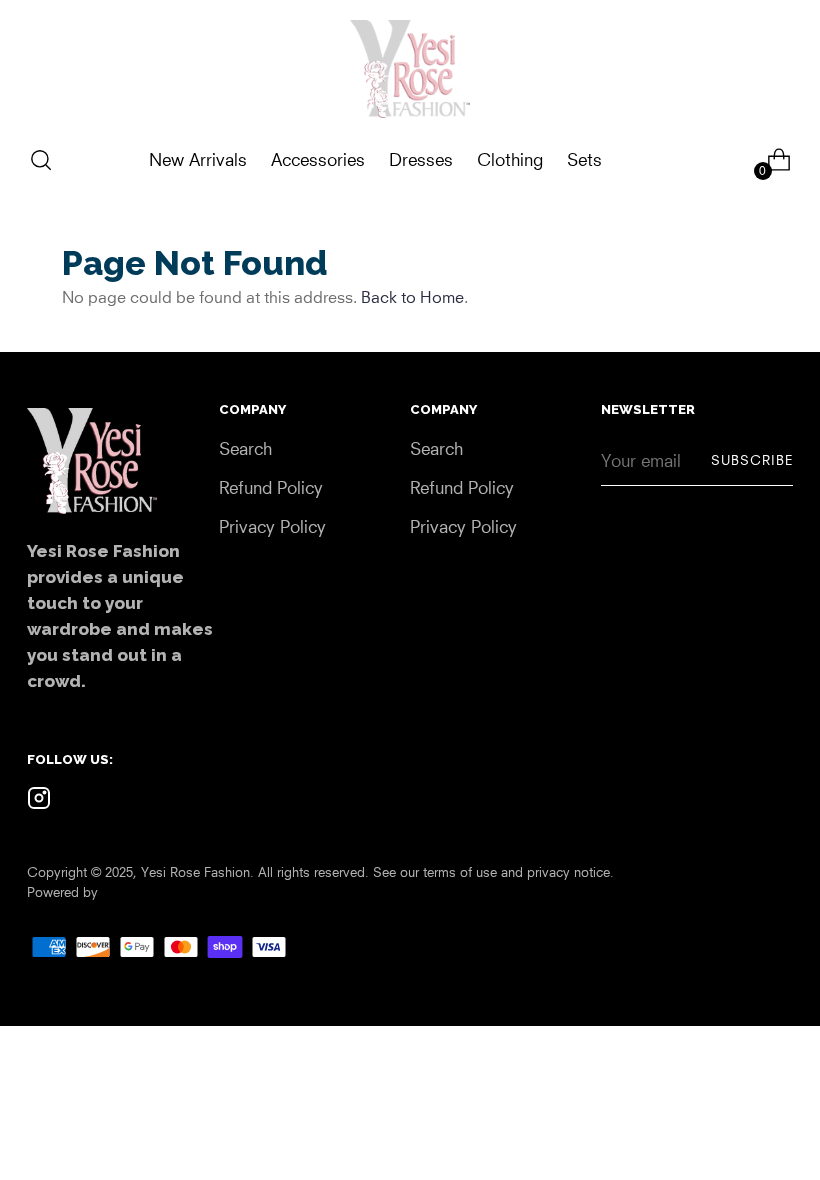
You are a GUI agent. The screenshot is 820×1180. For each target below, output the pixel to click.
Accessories (318, 159)
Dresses (421, 159)
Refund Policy (271, 487)
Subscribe (752, 460)
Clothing (510, 159)
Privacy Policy (272, 526)
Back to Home (412, 297)
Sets (584, 159)
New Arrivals (198, 159)
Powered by (62, 892)
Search (245, 448)
